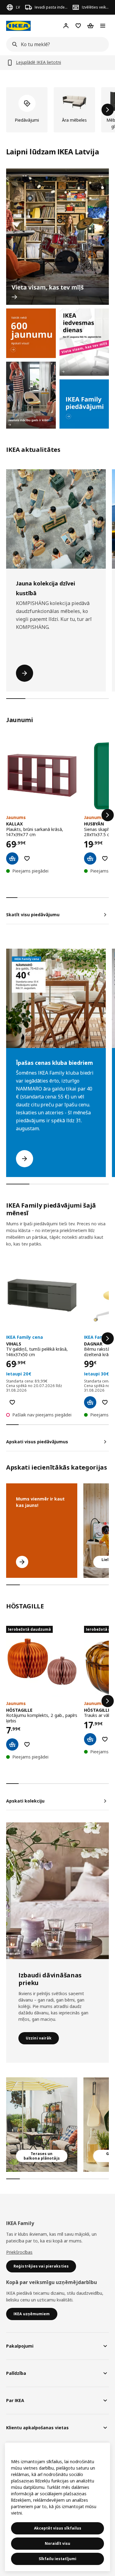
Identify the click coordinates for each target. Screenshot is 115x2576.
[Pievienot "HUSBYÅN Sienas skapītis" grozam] (90, 858)
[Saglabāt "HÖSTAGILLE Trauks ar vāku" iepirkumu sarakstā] (105, 1739)
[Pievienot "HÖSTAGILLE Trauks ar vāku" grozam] (90, 1739)
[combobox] (56, 44)
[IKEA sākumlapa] (18, 26)
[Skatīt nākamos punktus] (108, 815)
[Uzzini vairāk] (57, 1891)
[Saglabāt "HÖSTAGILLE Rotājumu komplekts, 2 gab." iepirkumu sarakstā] (27, 1744)
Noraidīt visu (57, 2543)
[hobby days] (84, 342)
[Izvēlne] (103, 26)
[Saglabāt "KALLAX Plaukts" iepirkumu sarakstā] (27, 858)
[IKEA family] (84, 404)
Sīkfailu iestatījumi (57, 2559)
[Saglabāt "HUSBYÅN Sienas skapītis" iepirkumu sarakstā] (105, 858)
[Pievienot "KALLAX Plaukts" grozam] (12, 858)
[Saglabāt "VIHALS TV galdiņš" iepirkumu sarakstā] (12, 1402)
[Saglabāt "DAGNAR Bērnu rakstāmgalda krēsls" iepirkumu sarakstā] (105, 1402)
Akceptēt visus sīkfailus (58, 2528)
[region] (57, 2507)
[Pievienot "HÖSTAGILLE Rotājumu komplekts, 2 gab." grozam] (12, 1744)
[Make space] (57, 237)
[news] (31, 333)
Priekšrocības (19, 2252)
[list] (57, 110)
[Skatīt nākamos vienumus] (108, 110)
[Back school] (31, 395)
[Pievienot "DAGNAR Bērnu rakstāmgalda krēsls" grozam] (90, 1402)
